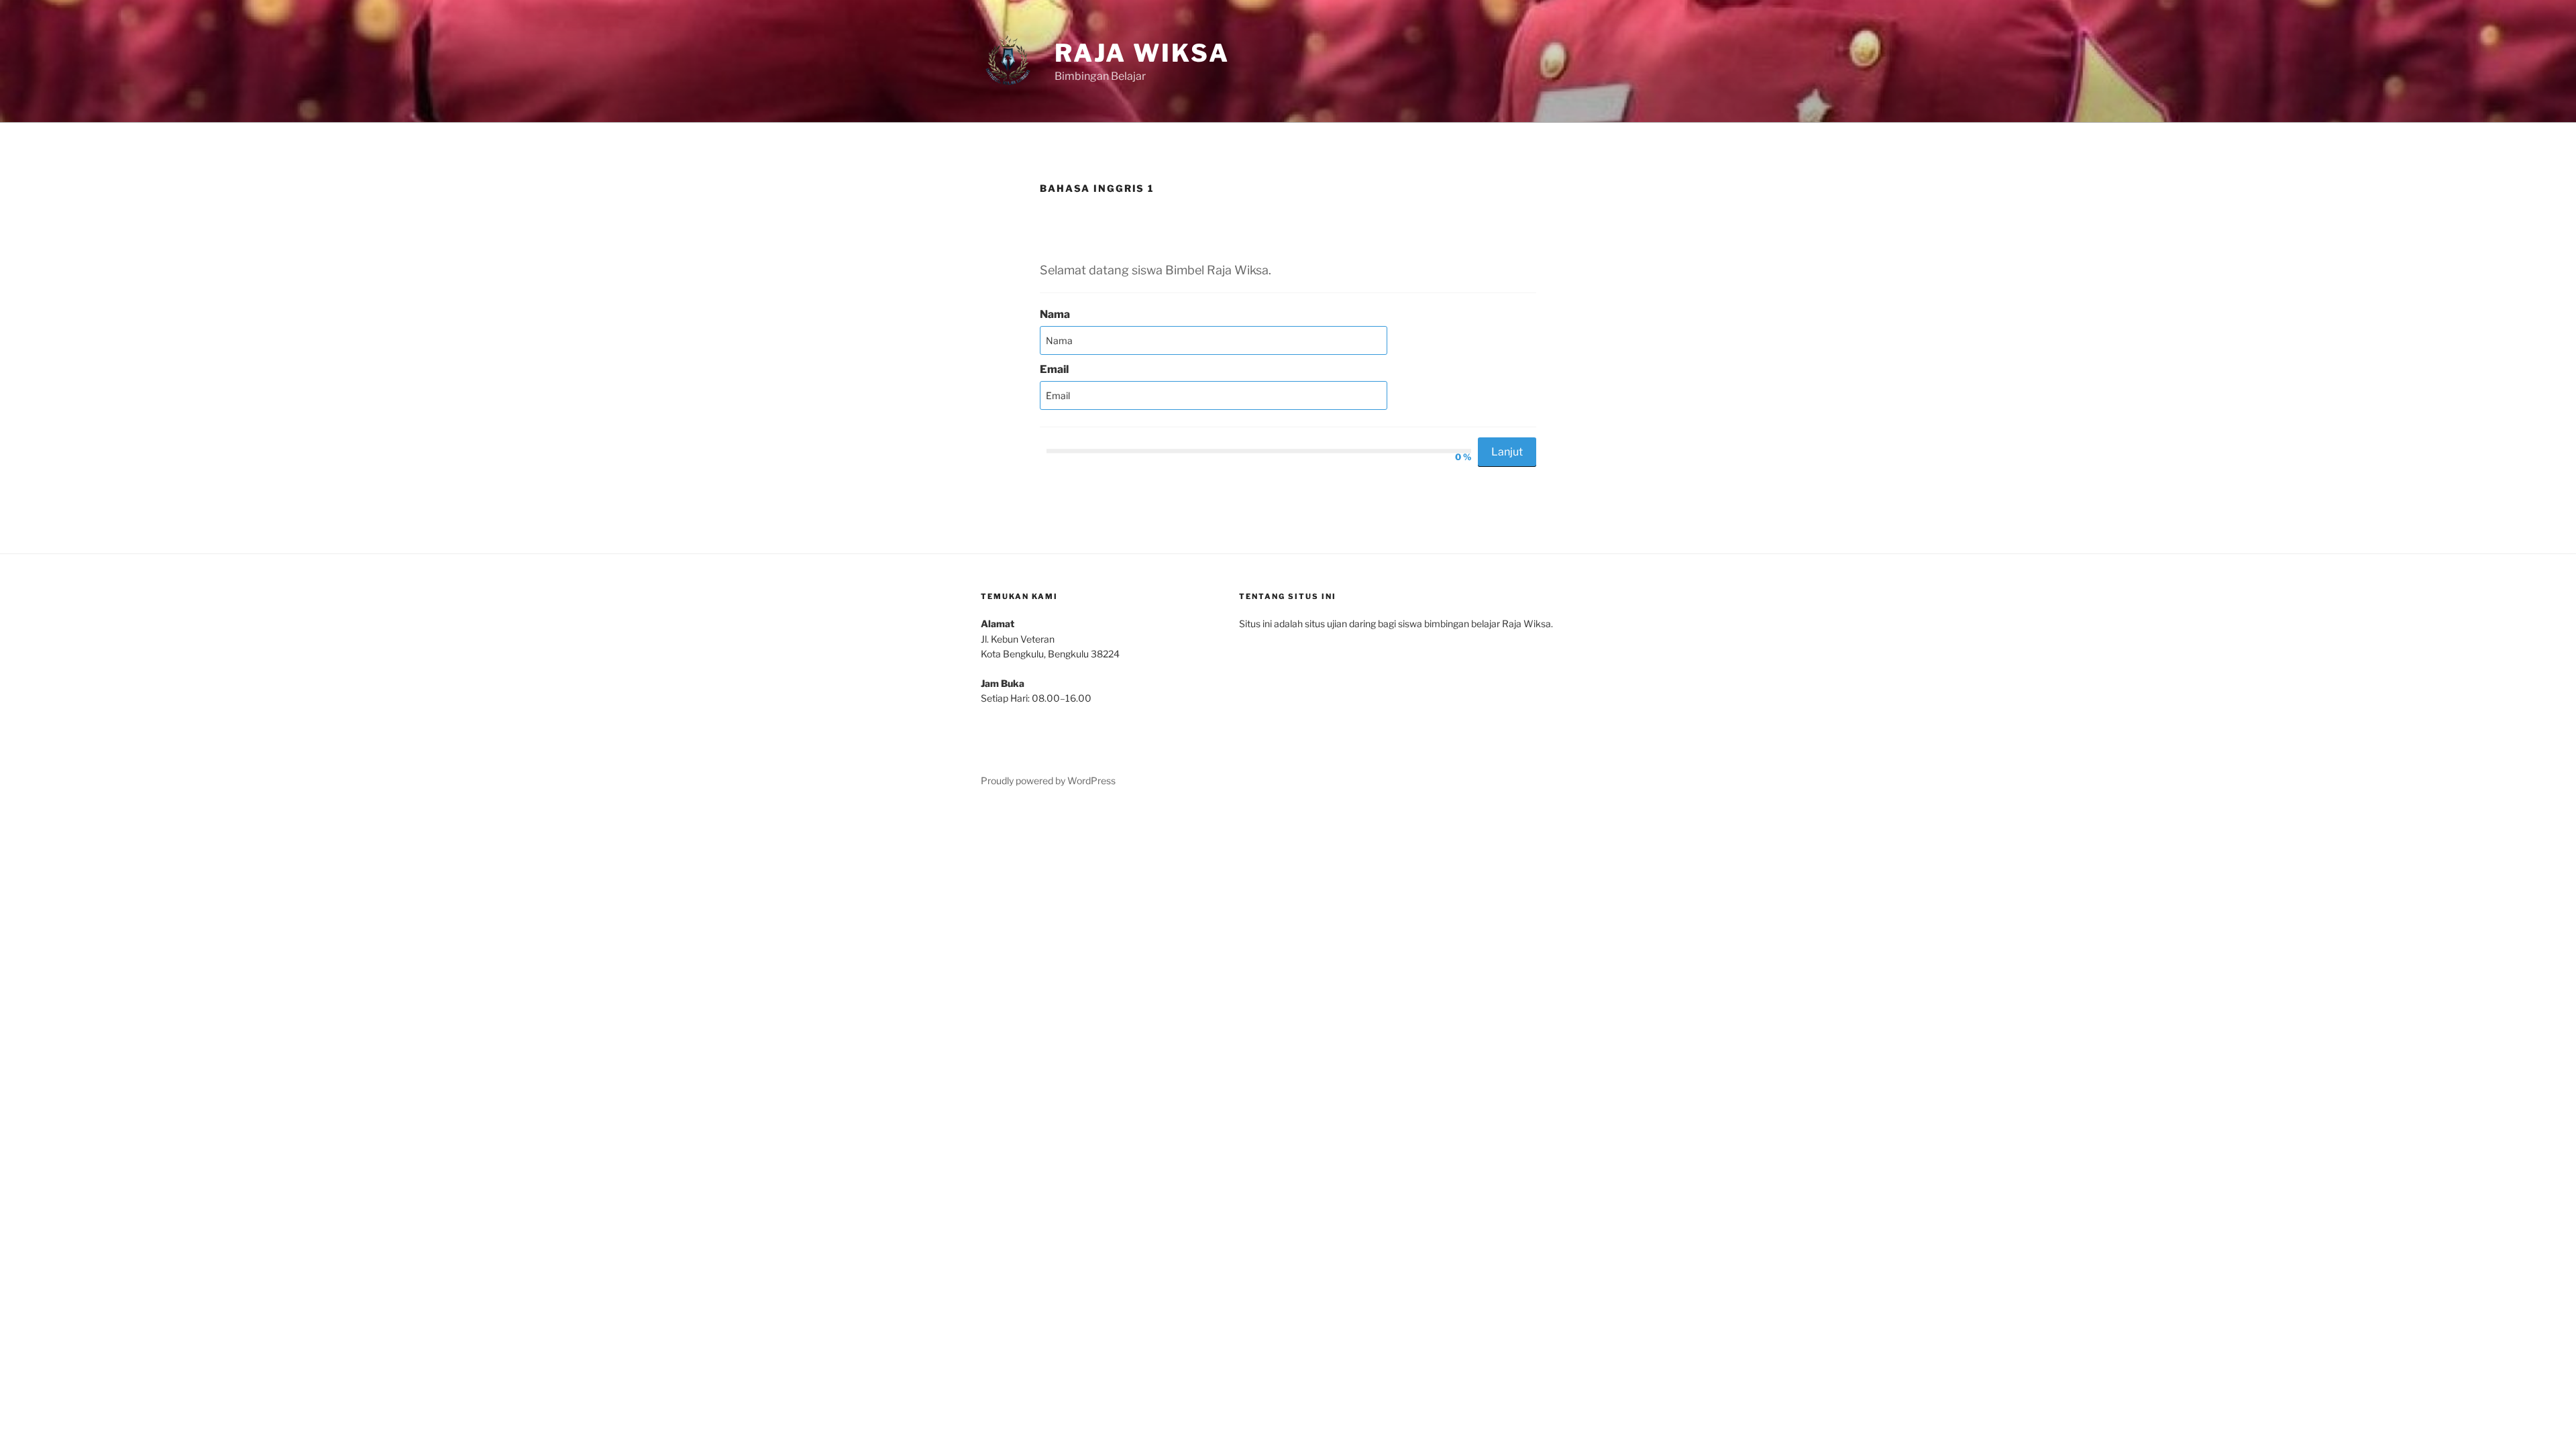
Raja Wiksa (1142, 53)
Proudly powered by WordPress (1048, 781)
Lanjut (1507, 452)
